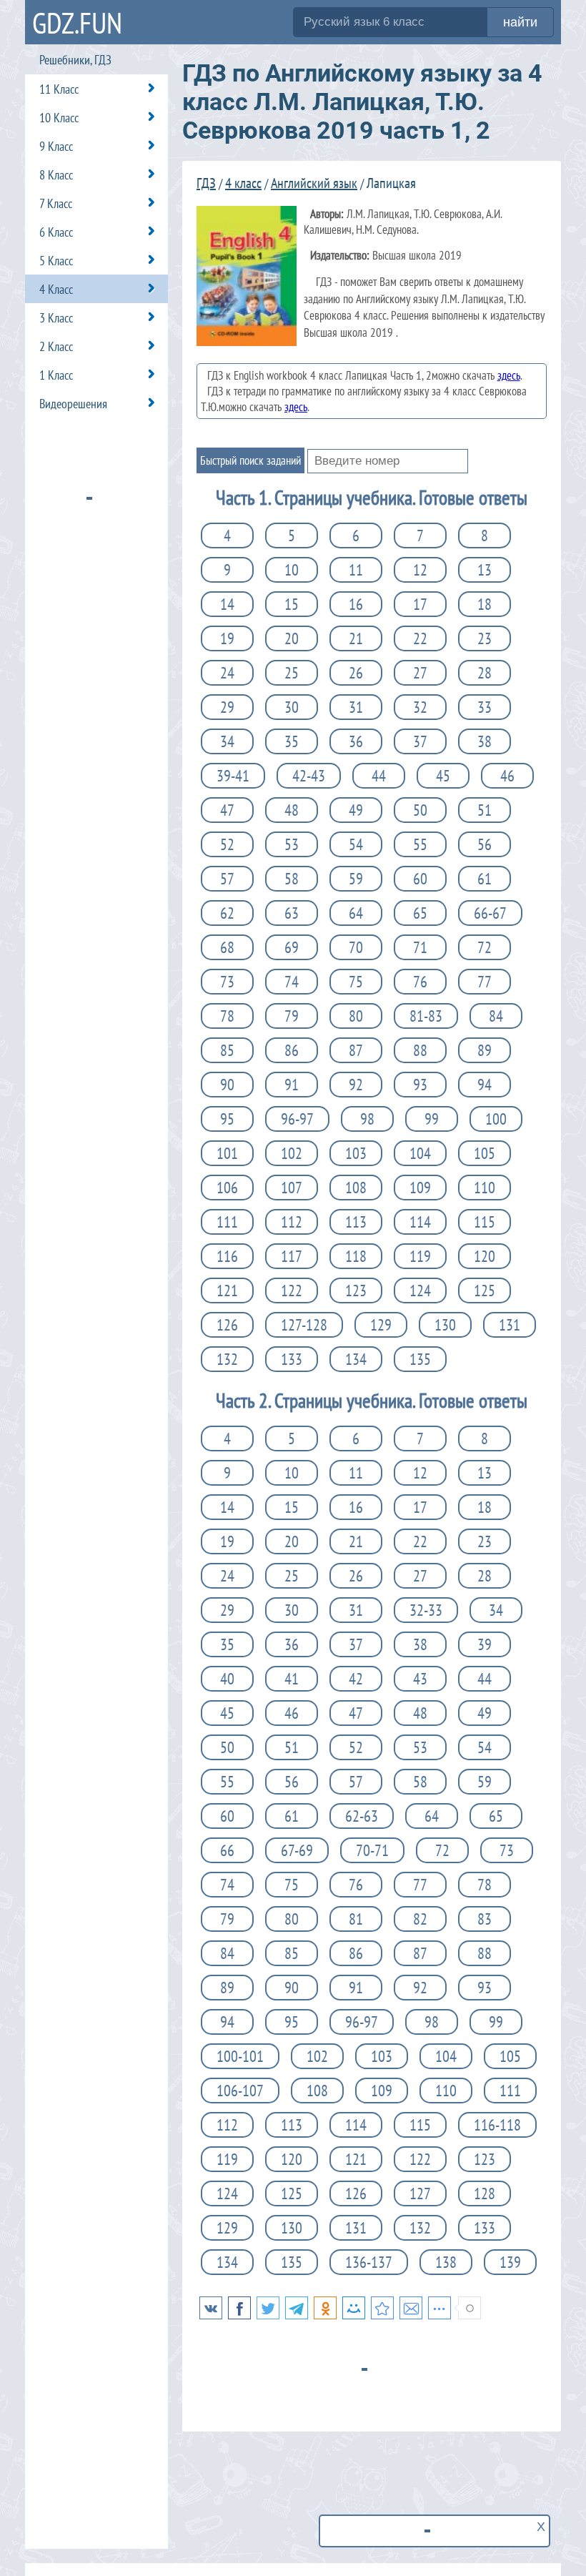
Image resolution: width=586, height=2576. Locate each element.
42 (356, 1679)
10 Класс (59, 118)
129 (381, 1325)
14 (227, 604)
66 (227, 1850)
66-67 (490, 913)
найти (520, 22)
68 (227, 947)
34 (227, 741)
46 (507, 776)
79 (292, 1016)
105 (485, 1153)
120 (485, 1256)
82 (420, 1919)
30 (292, 707)
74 (292, 982)
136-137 (369, 2262)
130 (445, 1325)
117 (292, 1256)
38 (485, 741)
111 (227, 1222)
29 (227, 707)
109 (420, 1188)
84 (496, 1016)
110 (485, 1188)
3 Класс (56, 318)
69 (292, 947)
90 (227, 1085)
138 (446, 2262)
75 (356, 982)
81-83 (426, 1016)
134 (356, 1359)
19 (227, 638)
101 (227, 1153)
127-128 (304, 1325)
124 (420, 1291)
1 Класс (56, 375)
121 (227, 1291)
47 (227, 810)
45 (443, 776)
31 (356, 707)
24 (227, 673)
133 (292, 1359)
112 (292, 1222)
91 (292, 1085)
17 (420, 604)
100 (496, 1119)
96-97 (297, 1119)
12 (420, 570)
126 (227, 1325)
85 (227, 1050)
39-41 (233, 776)
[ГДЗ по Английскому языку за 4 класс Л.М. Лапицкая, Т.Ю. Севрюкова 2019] (382, 2308)
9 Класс (56, 146)
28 (485, 673)
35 (292, 741)
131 (510, 1325)
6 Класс (56, 232)
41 (292, 1679)
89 (485, 1050)
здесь (509, 375)
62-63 (362, 1816)
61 (485, 879)
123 (356, 1291)
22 (420, 638)
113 (356, 1222)
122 (292, 1291)
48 (292, 810)
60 (420, 879)
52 (227, 844)
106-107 (240, 2091)
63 (292, 913)
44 (379, 776)
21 (356, 638)
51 (485, 810)
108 (356, 1188)
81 (356, 1919)
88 (420, 1050)
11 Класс (59, 89)
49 (356, 810)
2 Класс (56, 346)
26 (356, 673)
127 (420, 2193)
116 (227, 1256)
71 (420, 947)
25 (292, 673)
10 (292, 570)
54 (356, 844)
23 (485, 638)
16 (356, 604)
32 (420, 707)
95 (227, 1119)
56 (485, 844)
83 (485, 1919)
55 (420, 844)
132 (227, 1359)
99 (432, 1119)
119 (420, 1256)
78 (227, 1016)
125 (485, 1291)
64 (356, 913)
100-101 (240, 2056)
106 (227, 1188)
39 (485, 1644)
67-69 (297, 1850)
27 (420, 673)
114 (420, 1222)
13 (485, 570)
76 (420, 982)
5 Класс (56, 261)
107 (292, 1188)
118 (356, 1256)
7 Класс (56, 203)
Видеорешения (73, 404)
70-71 (372, 1850)
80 (356, 1016)
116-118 (497, 2125)
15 (292, 604)
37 (420, 741)
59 (356, 879)
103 (356, 1153)
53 (292, 844)
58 (292, 879)
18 (485, 604)
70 (356, 947)
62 (227, 913)
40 (227, 1679)
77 (485, 982)
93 (420, 1085)
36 (356, 741)
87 (356, 1050)
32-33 (426, 1610)
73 (227, 982)
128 (485, 2193)
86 (292, 1050)
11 (356, 570)
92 (356, 1085)
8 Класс (56, 175)
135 (420, 1359)
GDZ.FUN (77, 23)
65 (420, 913)
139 (510, 2262)
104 (420, 1153)
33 (485, 707)
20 (292, 638)
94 (485, 1085)
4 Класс (56, 289)
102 (292, 1153)
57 (227, 879)
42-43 (309, 776)
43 (420, 1679)
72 (485, 947)
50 (420, 810)
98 (367, 1119)
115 (485, 1222)
